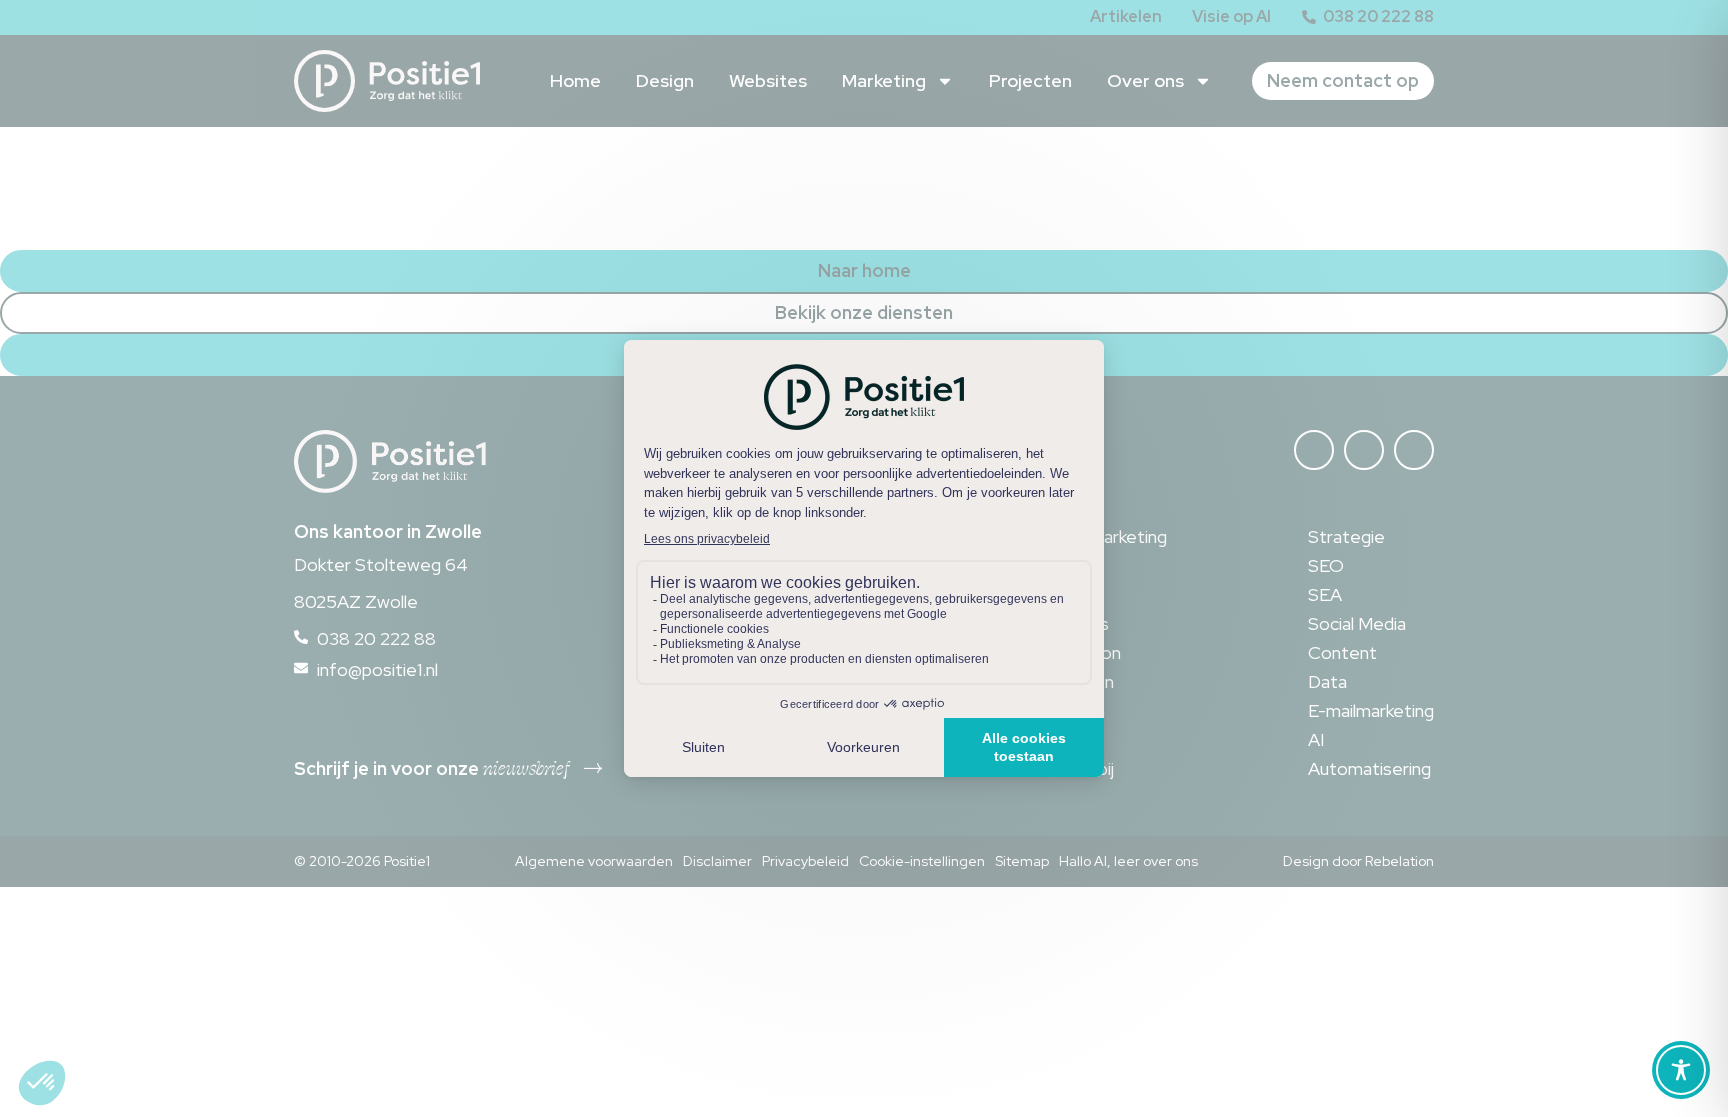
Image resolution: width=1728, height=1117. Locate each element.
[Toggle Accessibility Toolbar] (1681, 1070)
